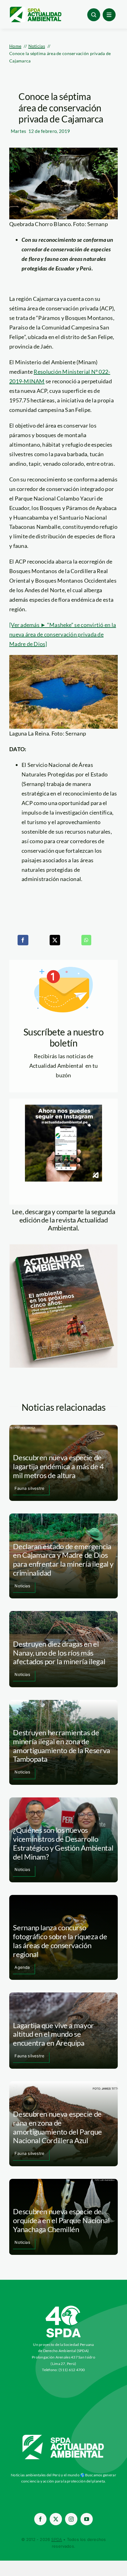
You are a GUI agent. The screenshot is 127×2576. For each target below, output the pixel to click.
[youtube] (87, 2519)
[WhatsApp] (86, 940)
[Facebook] (23, 940)
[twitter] (56, 2519)
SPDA (57, 2539)
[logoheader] (35, 9)
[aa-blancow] (63, 2437)
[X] (55, 940)
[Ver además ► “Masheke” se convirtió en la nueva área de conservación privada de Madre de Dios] (63, 634)
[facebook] (40, 2519)
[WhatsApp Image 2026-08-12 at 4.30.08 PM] (63, 1247)
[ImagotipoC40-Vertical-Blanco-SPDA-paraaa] (63, 2307)
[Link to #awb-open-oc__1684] (109, 15)
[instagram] (71, 2519)
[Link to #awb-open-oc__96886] (94, 15)
